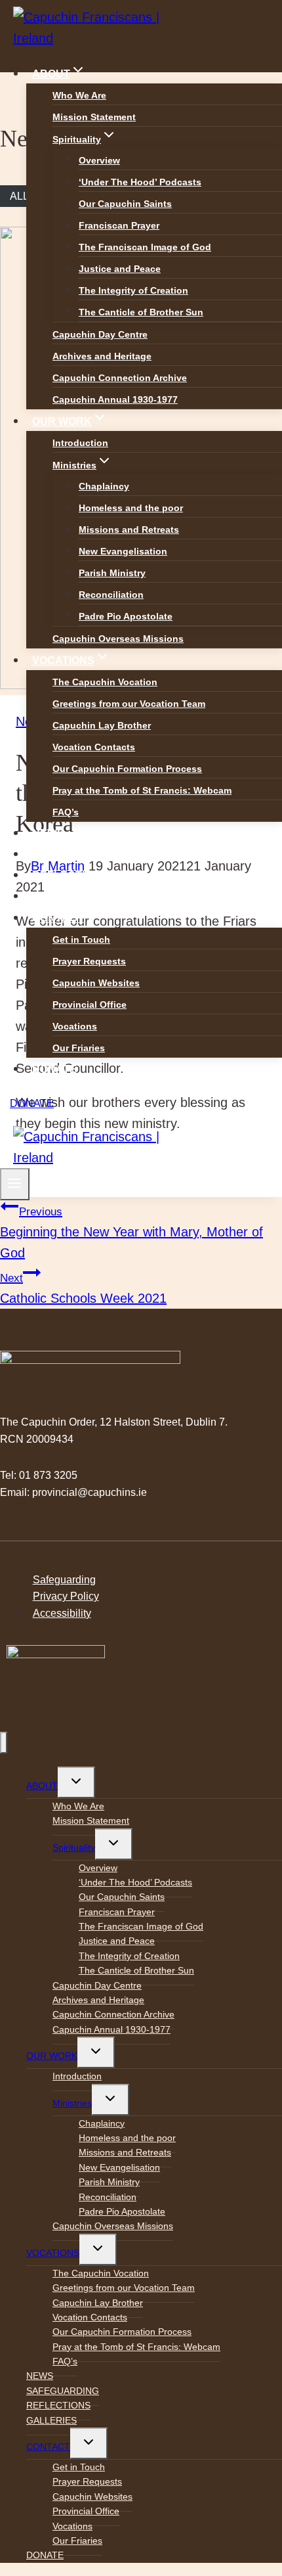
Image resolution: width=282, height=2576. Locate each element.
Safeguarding (64, 1580)
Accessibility (62, 1613)
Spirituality (74, 1847)
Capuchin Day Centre (100, 334)
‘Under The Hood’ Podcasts (140, 182)
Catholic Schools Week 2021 (83, 1289)
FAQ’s (66, 812)
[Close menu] (4, 1743)
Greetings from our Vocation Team (129, 704)
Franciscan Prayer (119, 225)
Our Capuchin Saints (125, 204)
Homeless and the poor (131, 508)
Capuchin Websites (96, 983)
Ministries (72, 2103)
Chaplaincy (104, 486)
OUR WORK (52, 2056)
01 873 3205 (48, 1475)
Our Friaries (79, 1048)
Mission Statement (94, 117)
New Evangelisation (123, 551)
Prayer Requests (89, 961)
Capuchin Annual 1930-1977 (115, 399)
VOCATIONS (53, 2253)
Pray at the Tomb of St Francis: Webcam (142, 790)
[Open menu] (15, 1184)
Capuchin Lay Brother (102, 725)
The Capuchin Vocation (105, 682)
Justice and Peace (120, 269)
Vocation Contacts (94, 747)
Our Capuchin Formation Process (127, 769)
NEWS (48, 833)
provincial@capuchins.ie (90, 1492)
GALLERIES (63, 896)
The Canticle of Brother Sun (141, 312)
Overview (99, 160)
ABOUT (42, 1786)
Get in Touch (81, 939)
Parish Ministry (112, 573)
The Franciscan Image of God (145, 247)
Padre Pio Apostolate (126, 616)
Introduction (80, 443)
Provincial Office (90, 1005)
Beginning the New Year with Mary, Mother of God (131, 1233)
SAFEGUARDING (75, 854)
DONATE (54, 1069)
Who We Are (79, 95)
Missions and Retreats (129, 530)
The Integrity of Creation (133, 290)
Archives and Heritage (102, 356)
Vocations (75, 1026)
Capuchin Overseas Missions (118, 639)
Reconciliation (111, 595)
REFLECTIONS (70, 875)
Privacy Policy (66, 1596)
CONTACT (48, 2447)
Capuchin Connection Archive (120, 378)
